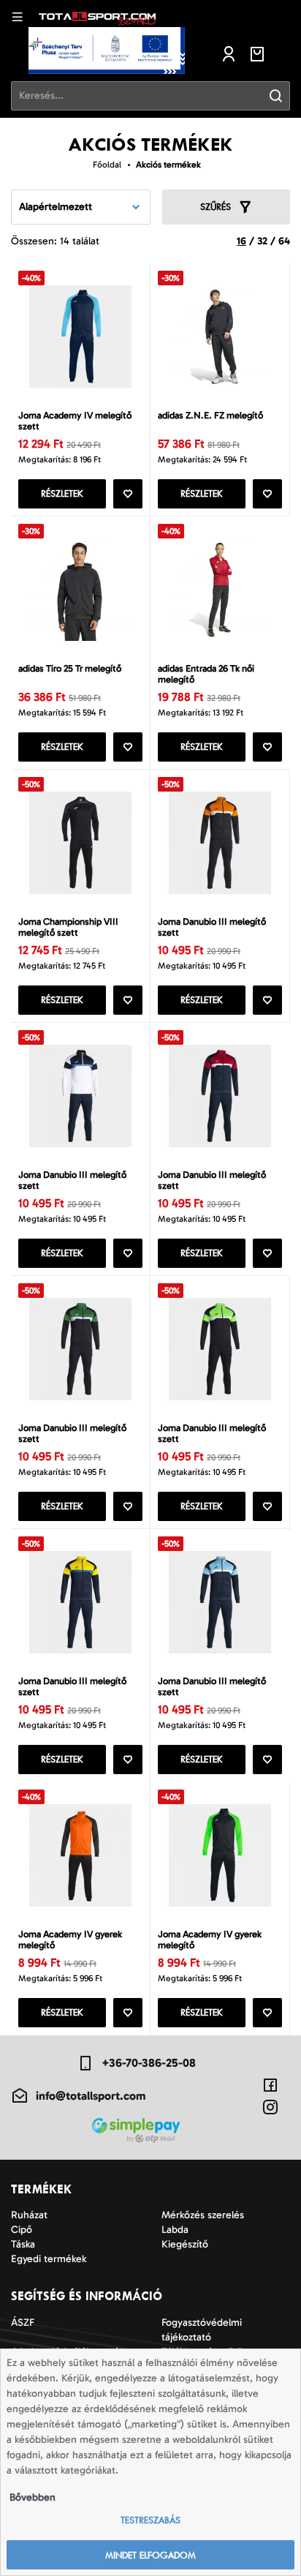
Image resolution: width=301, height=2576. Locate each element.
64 (284, 241)
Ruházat (29, 2215)
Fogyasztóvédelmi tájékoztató (202, 2330)
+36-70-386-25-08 (149, 2063)
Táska (23, 2244)
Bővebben (33, 2497)
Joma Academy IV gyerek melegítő (70, 1939)
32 (262, 241)
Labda (175, 2230)
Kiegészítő (185, 2244)
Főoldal (107, 165)
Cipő (22, 2230)
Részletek (62, 493)
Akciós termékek (168, 165)
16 (241, 241)
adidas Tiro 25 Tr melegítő (70, 668)
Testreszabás (150, 2520)
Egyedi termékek (49, 2259)
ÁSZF (23, 2322)
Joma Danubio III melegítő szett (212, 927)
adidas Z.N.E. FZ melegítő (210, 415)
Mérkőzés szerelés (203, 2215)
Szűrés (216, 207)
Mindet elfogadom (150, 2555)
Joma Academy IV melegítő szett (75, 421)
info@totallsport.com (91, 2096)
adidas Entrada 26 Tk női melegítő (206, 674)
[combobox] (81, 207)
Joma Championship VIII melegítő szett (68, 927)
